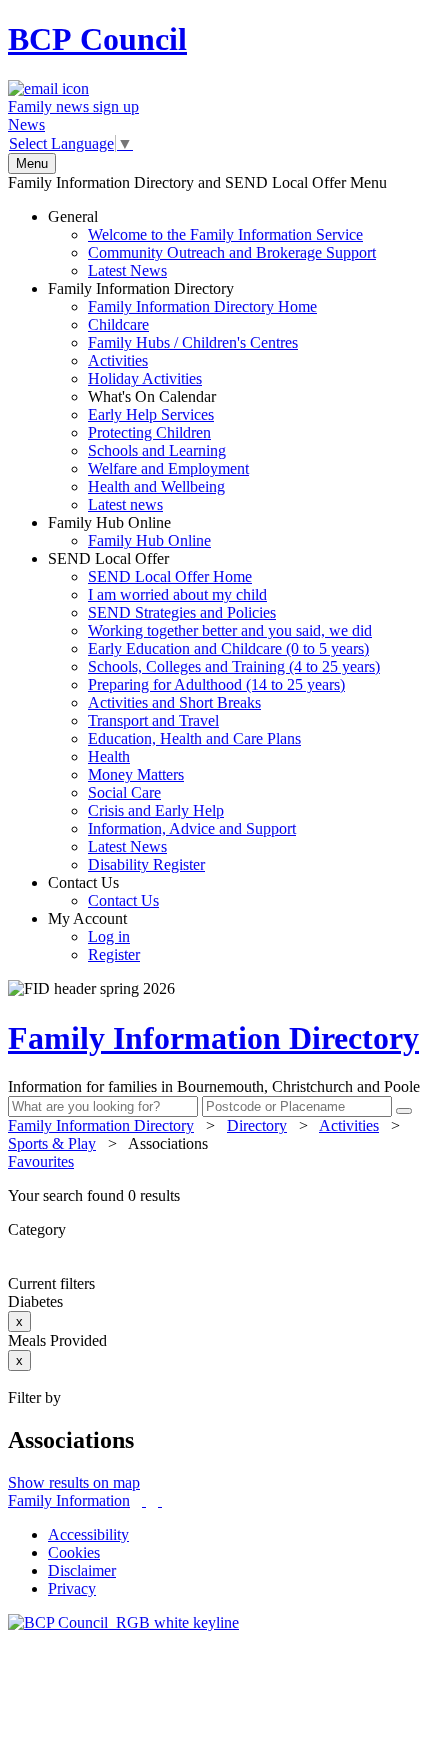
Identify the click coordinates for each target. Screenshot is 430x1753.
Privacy (72, 1588)
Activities (118, 360)
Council (97, 39)
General (212, 243)
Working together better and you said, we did (230, 630)
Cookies (74, 1552)
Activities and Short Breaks (174, 702)
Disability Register (146, 864)
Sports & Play (52, 1143)
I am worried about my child (177, 594)
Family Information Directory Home (202, 306)
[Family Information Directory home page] (123, 1622)
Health (109, 756)
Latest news (125, 504)
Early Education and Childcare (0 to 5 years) (228, 648)
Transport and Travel (153, 720)
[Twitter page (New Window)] (144, 1500)
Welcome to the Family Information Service (225, 234)
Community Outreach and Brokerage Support (232, 252)
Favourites (41, 1161)
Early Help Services (151, 414)
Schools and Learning (157, 450)
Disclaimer (82, 1570)
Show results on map (74, 1482)
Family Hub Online (129, 531)
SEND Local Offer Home (170, 576)
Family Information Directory (182, 396)
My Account (94, 936)
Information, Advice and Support (192, 828)
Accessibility (88, 1534)
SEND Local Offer (214, 711)
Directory (257, 1125)
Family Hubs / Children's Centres (193, 342)
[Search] (404, 1111)
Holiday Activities (145, 378)
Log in (109, 936)
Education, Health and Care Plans (194, 738)
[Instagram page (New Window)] (160, 1500)
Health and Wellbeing (156, 486)
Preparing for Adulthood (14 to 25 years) (216, 684)
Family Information (69, 1500)
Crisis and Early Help (156, 810)
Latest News (127, 270)
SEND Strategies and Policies (182, 612)
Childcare (118, 324)
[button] (215, 1196)
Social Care (124, 792)
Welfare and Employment (168, 468)
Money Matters (136, 774)
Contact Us (103, 891)
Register (114, 954)
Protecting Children (149, 432)
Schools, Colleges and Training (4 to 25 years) (234, 666)
